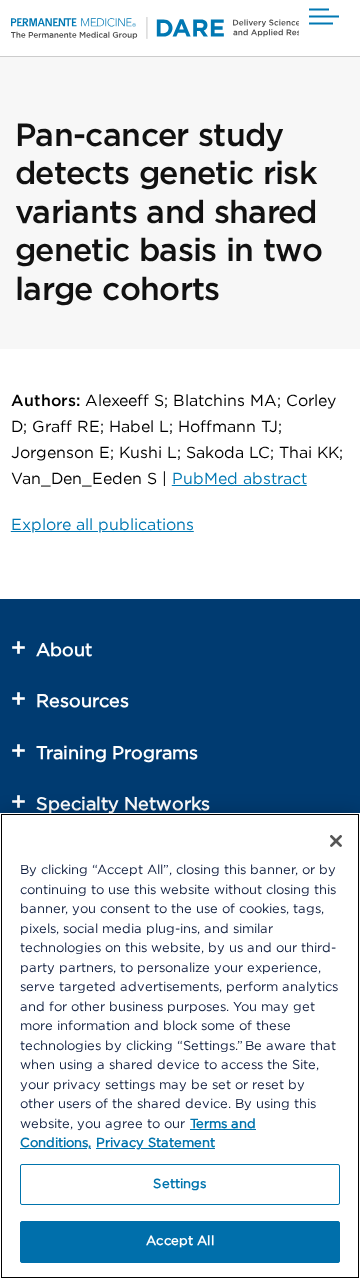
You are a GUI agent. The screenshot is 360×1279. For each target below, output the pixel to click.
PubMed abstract (239, 479)
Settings (179, 1184)
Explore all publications (102, 525)
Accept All (179, 1241)
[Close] (336, 841)
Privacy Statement (155, 1143)
